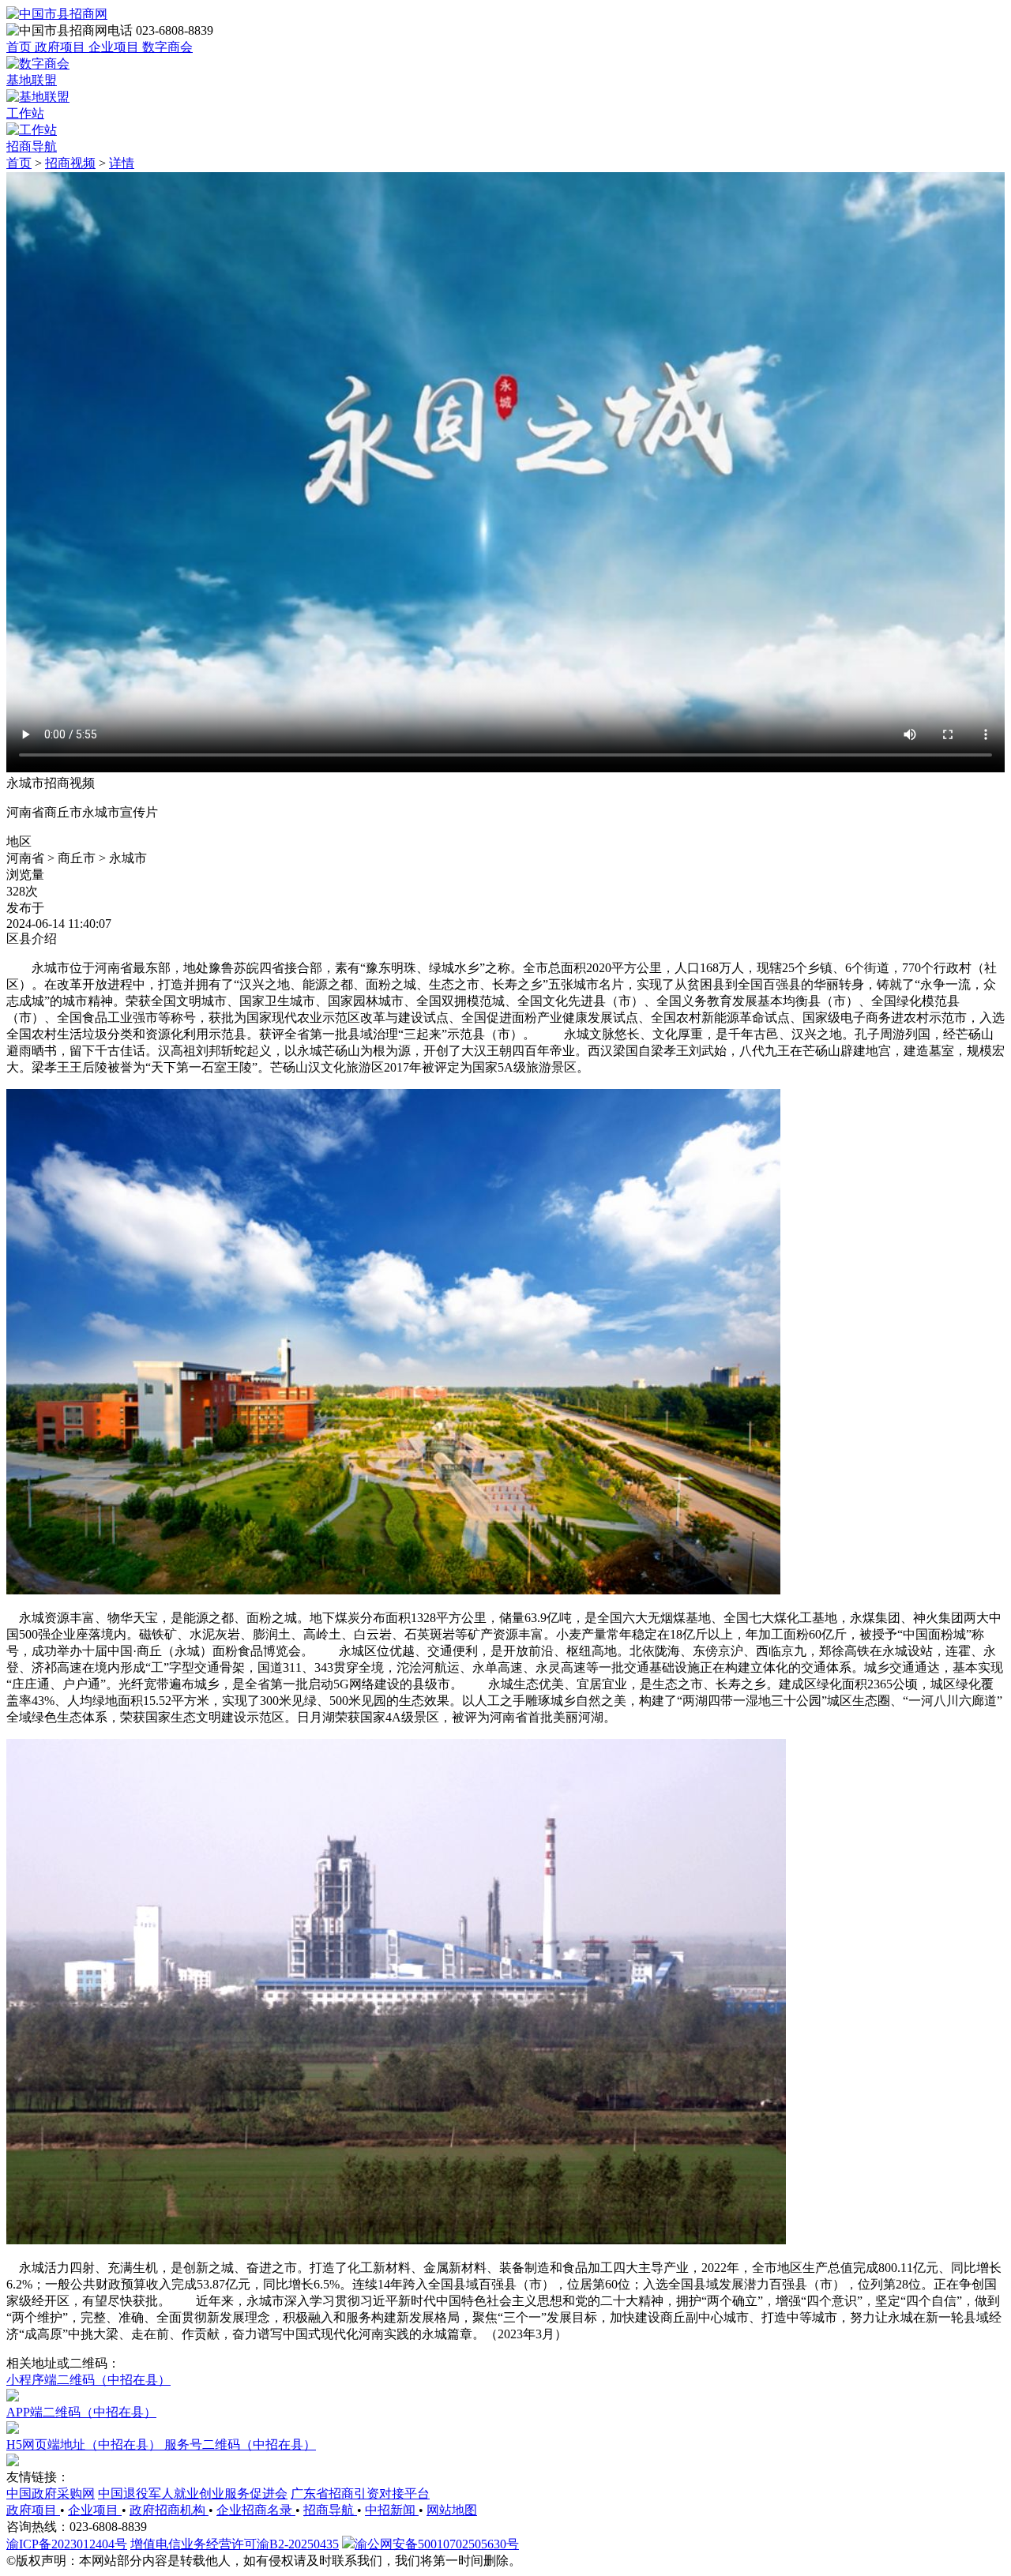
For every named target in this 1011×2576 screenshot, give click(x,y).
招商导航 (330, 2510)
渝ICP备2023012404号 (67, 2544)
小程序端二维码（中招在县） (88, 2380)
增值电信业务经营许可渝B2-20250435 (235, 2544)
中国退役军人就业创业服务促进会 (193, 2493)
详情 (122, 163)
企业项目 (95, 2510)
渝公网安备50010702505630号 (437, 2544)
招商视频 (70, 163)
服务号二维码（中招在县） (240, 2445)
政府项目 (33, 2510)
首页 (19, 163)
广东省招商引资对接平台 (360, 2493)
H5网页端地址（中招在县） (85, 2445)
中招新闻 (392, 2510)
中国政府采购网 (51, 2493)
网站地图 (452, 2510)
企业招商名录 (256, 2510)
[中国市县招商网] (57, 14)
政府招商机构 (169, 2510)
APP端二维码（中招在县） (81, 2412)
